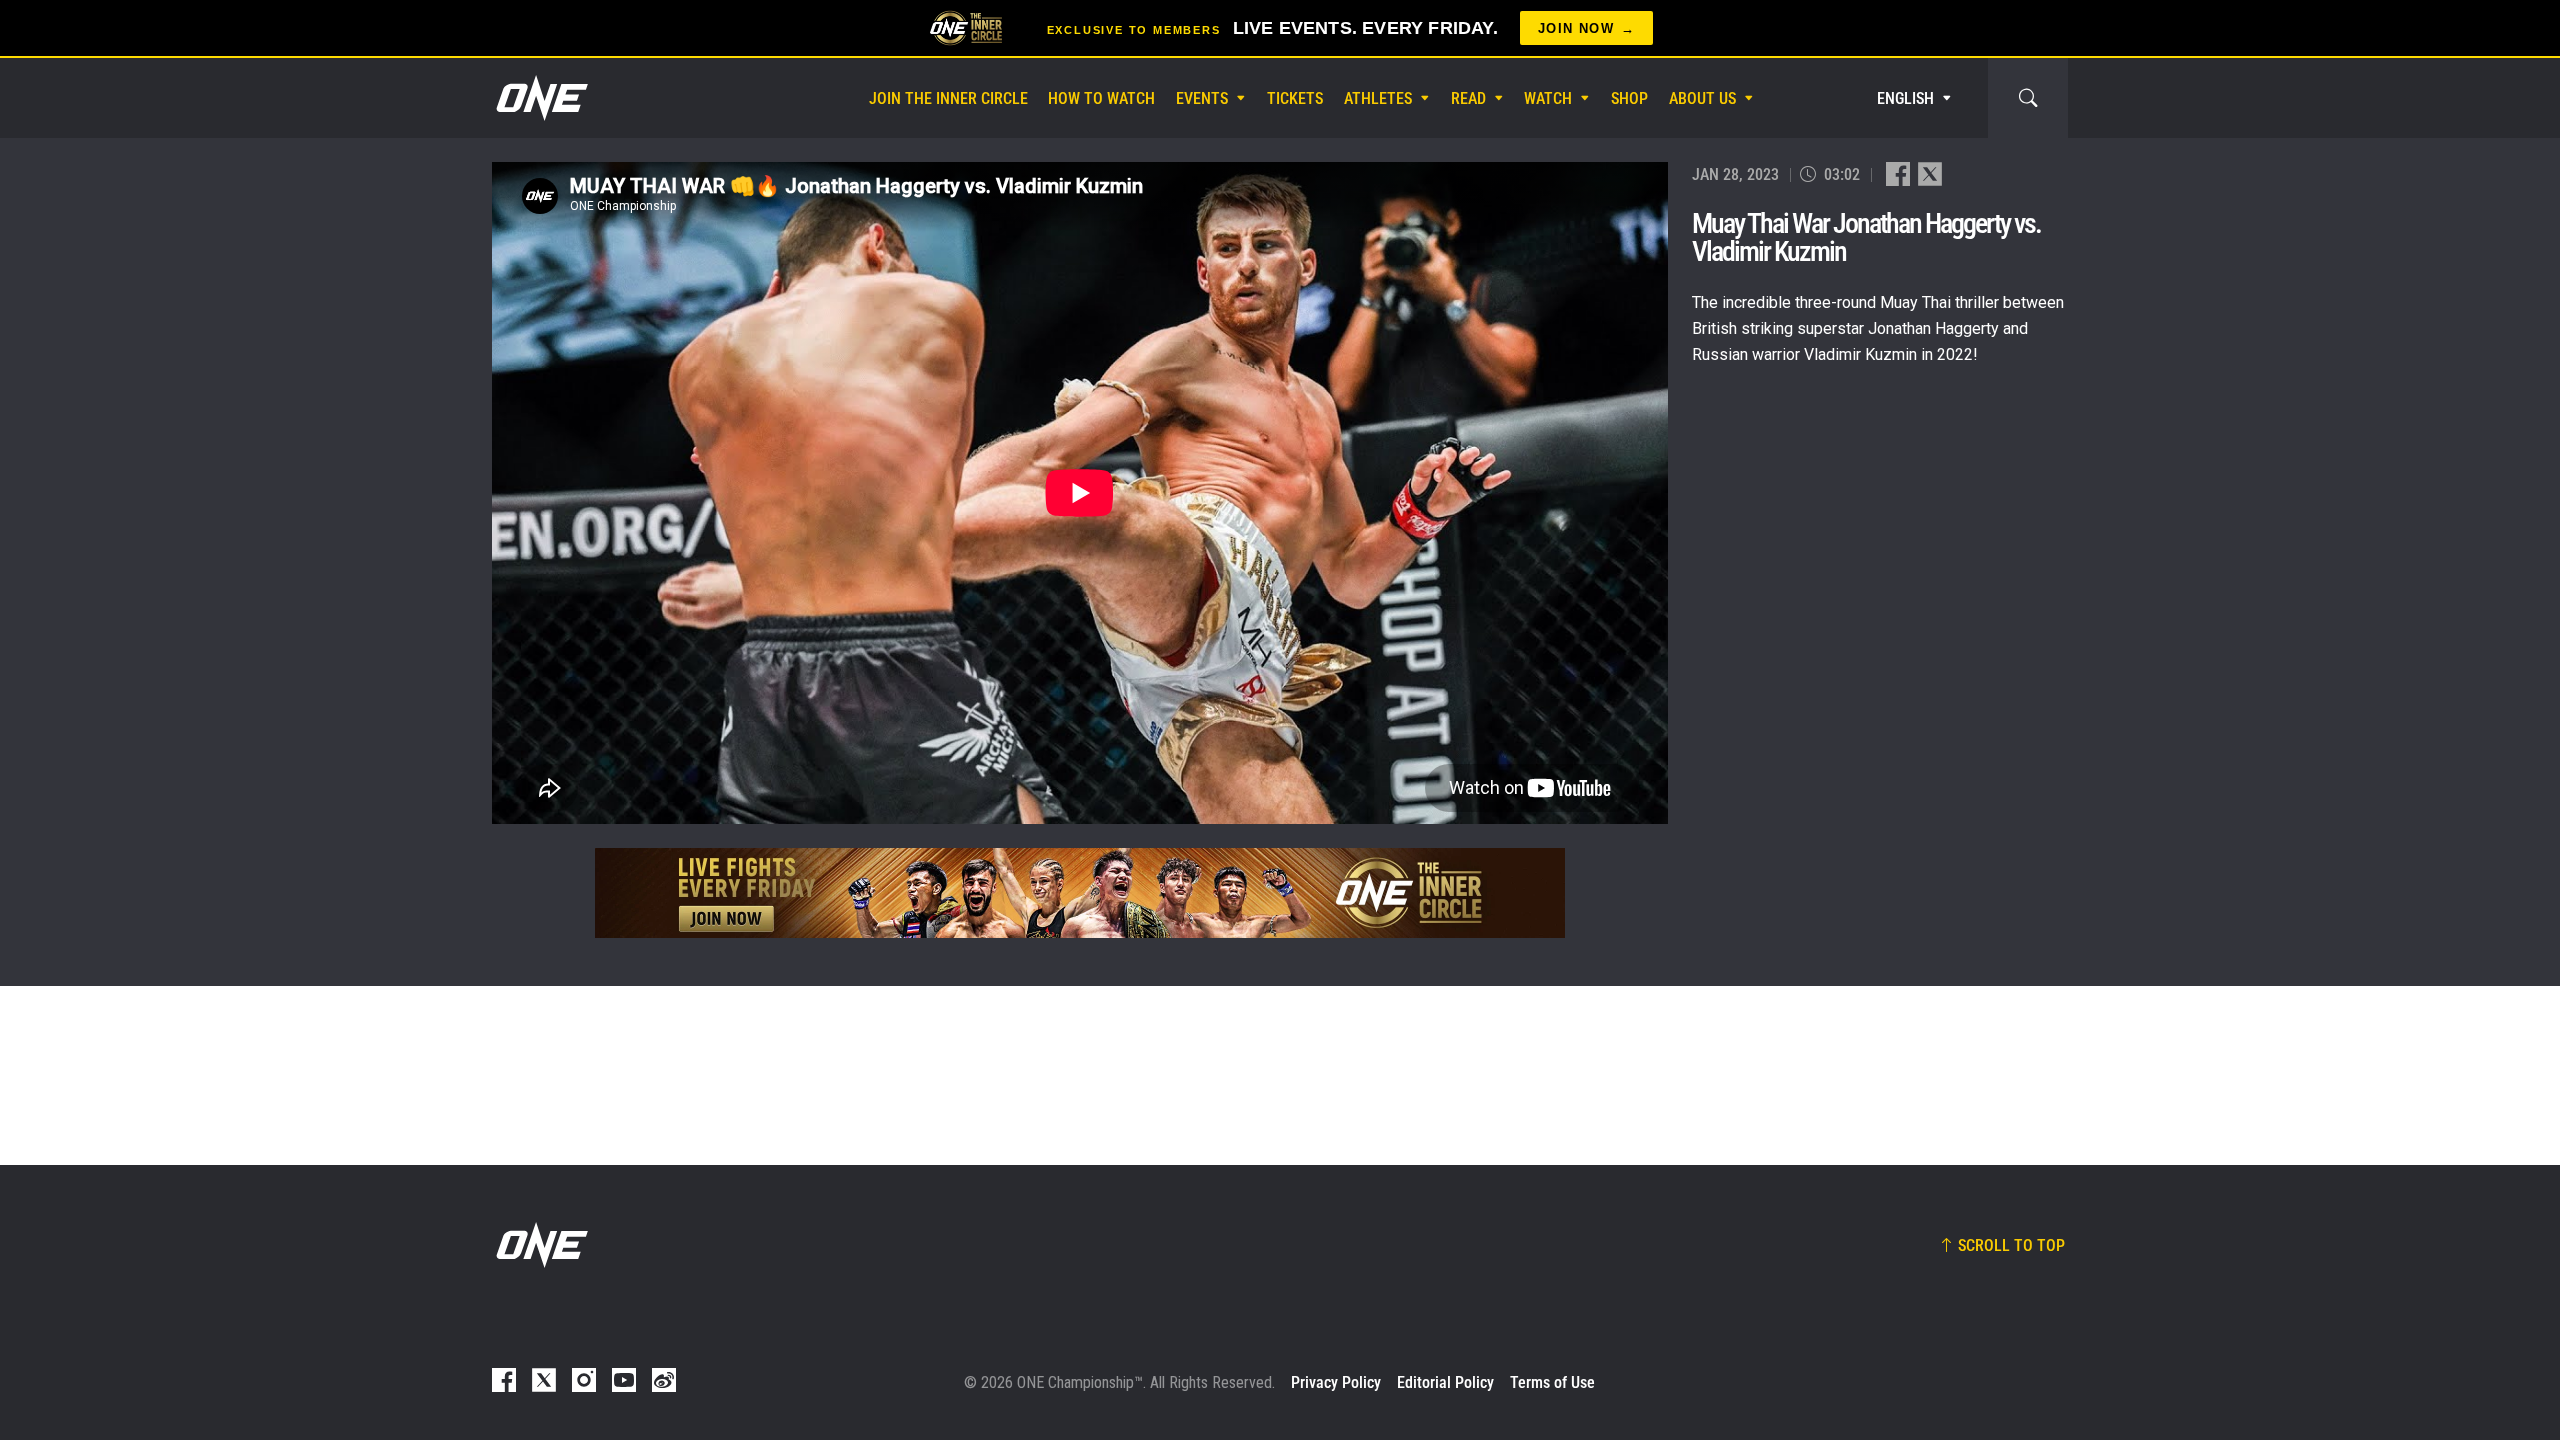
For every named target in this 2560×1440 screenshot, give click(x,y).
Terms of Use (1552, 1382)
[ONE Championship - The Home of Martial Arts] (540, 98)
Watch (1548, 98)
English (1905, 98)
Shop (1629, 98)
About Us (1702, 98)
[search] (2028, 98)
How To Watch (1101, 98)
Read (1468, 98)
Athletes (1378, 98)
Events (1202, 98)
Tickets (1295, 98)
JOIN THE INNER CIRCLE (948, 98)
